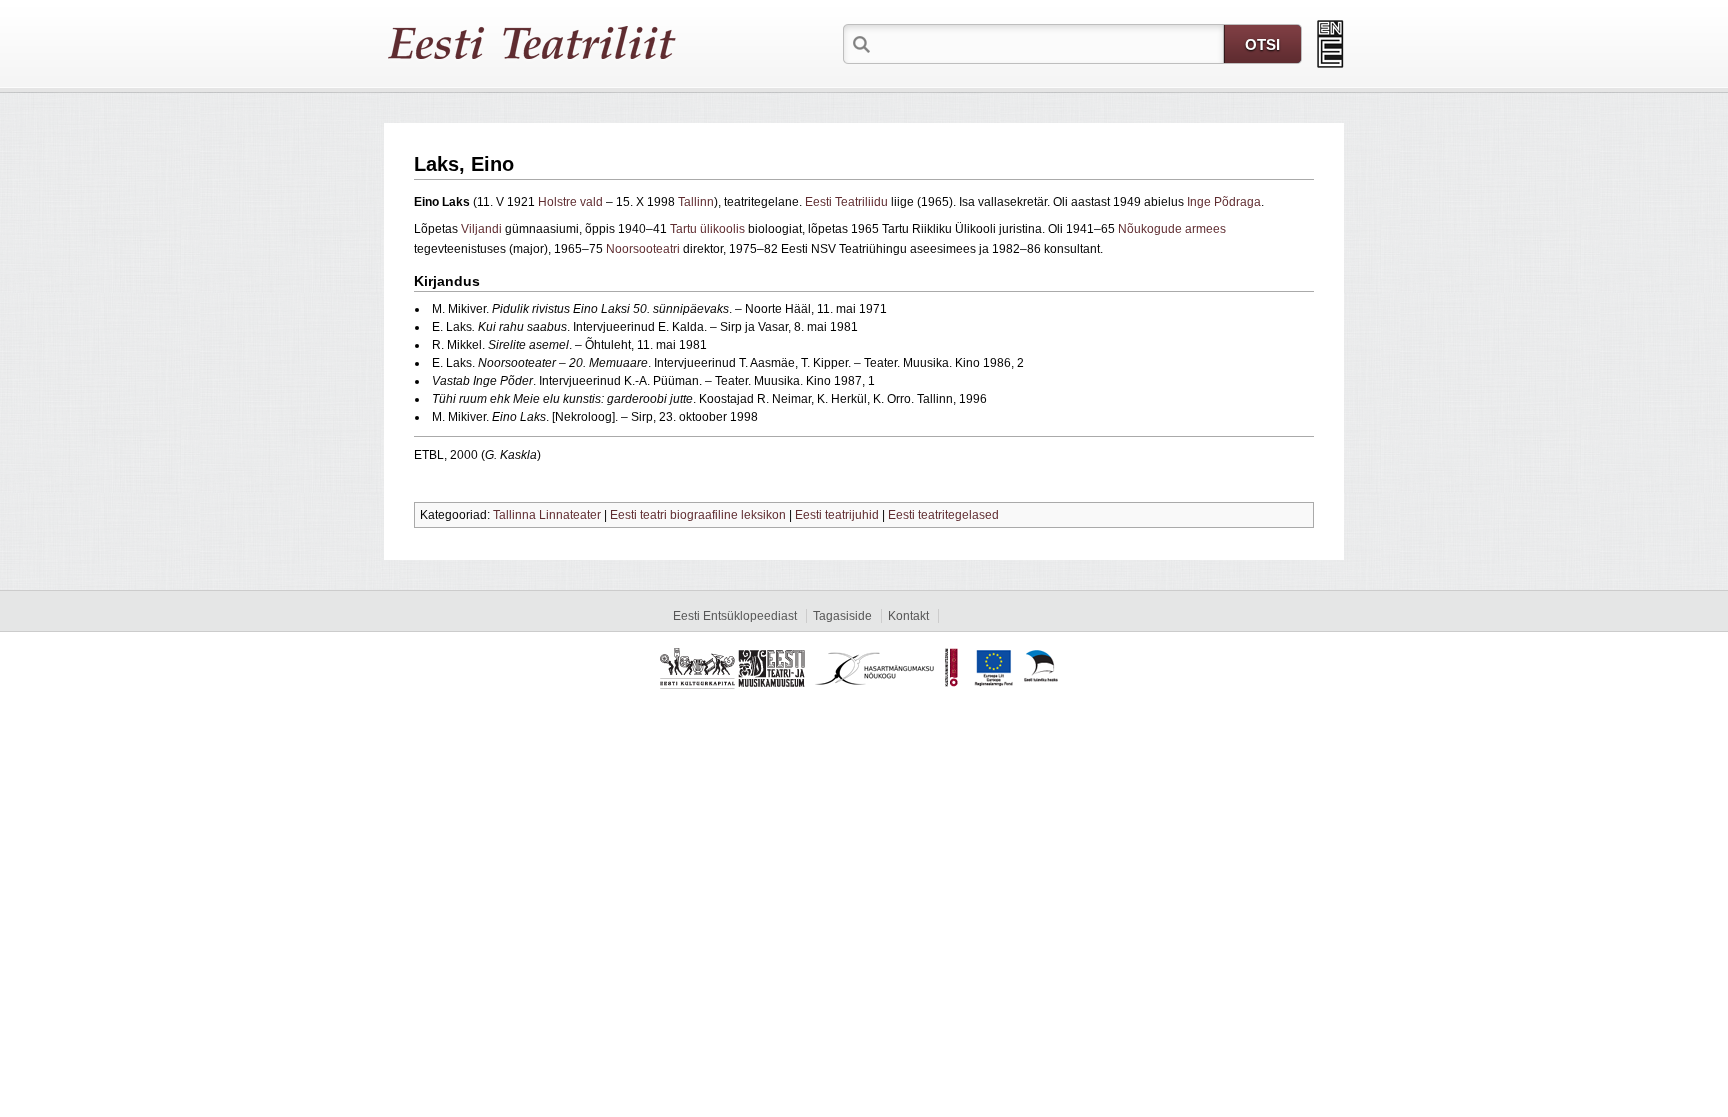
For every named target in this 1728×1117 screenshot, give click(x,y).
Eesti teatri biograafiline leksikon (698, 515)
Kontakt (908, 616)
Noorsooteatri (643, 249)
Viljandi (481, 229)
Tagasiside (842, 616)
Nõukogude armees (1172, 229)
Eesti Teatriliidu (846, 202)
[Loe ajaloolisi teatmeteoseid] (1330, 44)
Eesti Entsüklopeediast (735, 616)
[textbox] (1049, 43)
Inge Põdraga (1224, 202)
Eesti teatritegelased (943, 515)
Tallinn (696, 202)
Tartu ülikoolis (707, 229)
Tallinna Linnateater (547, 515)
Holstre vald (570, 202)
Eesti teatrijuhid (837, 515)
